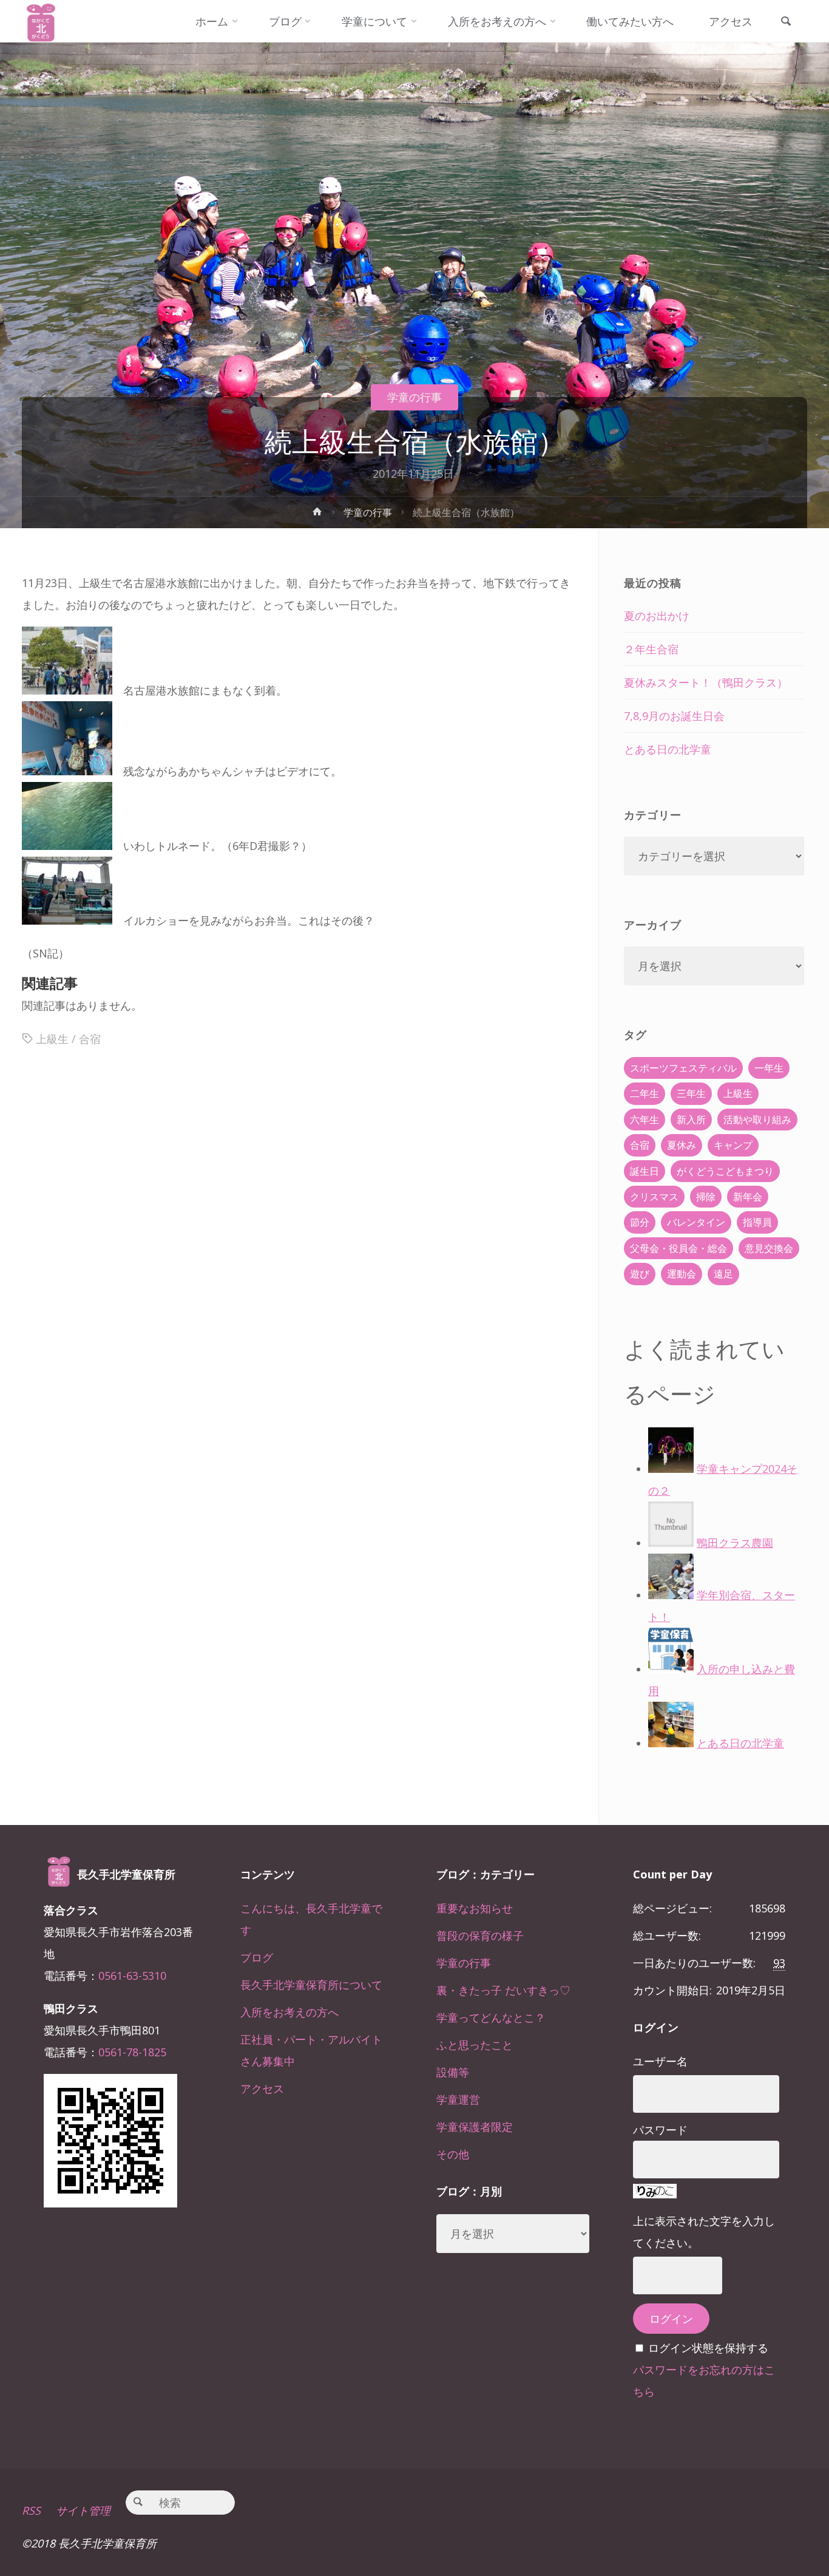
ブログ (257, 1957)
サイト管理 (83, 2510)
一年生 (769, 1068)
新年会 (748, 1197)
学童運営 (458, 2099)
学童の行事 (414, 397)
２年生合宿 (651, 649)
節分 (640, 1222)
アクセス (262, 2088)
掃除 (706, 1197)
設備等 (453, 2072)
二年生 (645, 1093)
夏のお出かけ (657, 616)
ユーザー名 (660, 2061)
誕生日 (645, 1171)
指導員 (757, 1222)
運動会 (682, 1274)
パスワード (660, 2130)
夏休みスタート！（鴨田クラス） (706, 682)
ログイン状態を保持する (708, 2348)
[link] (786, 22)
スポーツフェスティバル (683, 1068)
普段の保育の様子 (480, 1935)
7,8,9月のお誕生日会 (674, 716)
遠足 (723, 1274)
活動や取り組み (757, 1120)
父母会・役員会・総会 (678, 1248)
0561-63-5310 (132, 1976)
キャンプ (733, 1145)
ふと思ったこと (475, 2045)
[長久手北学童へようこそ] (41, 21)
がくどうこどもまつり (725, 1171)
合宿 (90, 1039)
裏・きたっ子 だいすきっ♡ (503, 1990)
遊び (640, 1274)
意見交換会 (769, 1248)
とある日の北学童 (668, 749)
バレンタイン (696, 1222)
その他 (453, 2154)
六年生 (645, 1120)
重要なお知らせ (475, 1908)
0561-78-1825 (132, 2052)
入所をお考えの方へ (289, 2012)
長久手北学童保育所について (311, 1985)
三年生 (691, 1093)
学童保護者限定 (475, 2127)
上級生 (52, 1039)
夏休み (682, 1145)
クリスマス (654, 1197)
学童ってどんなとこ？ (491, 2017)
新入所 (691, 1120)
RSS (31, 2510)
